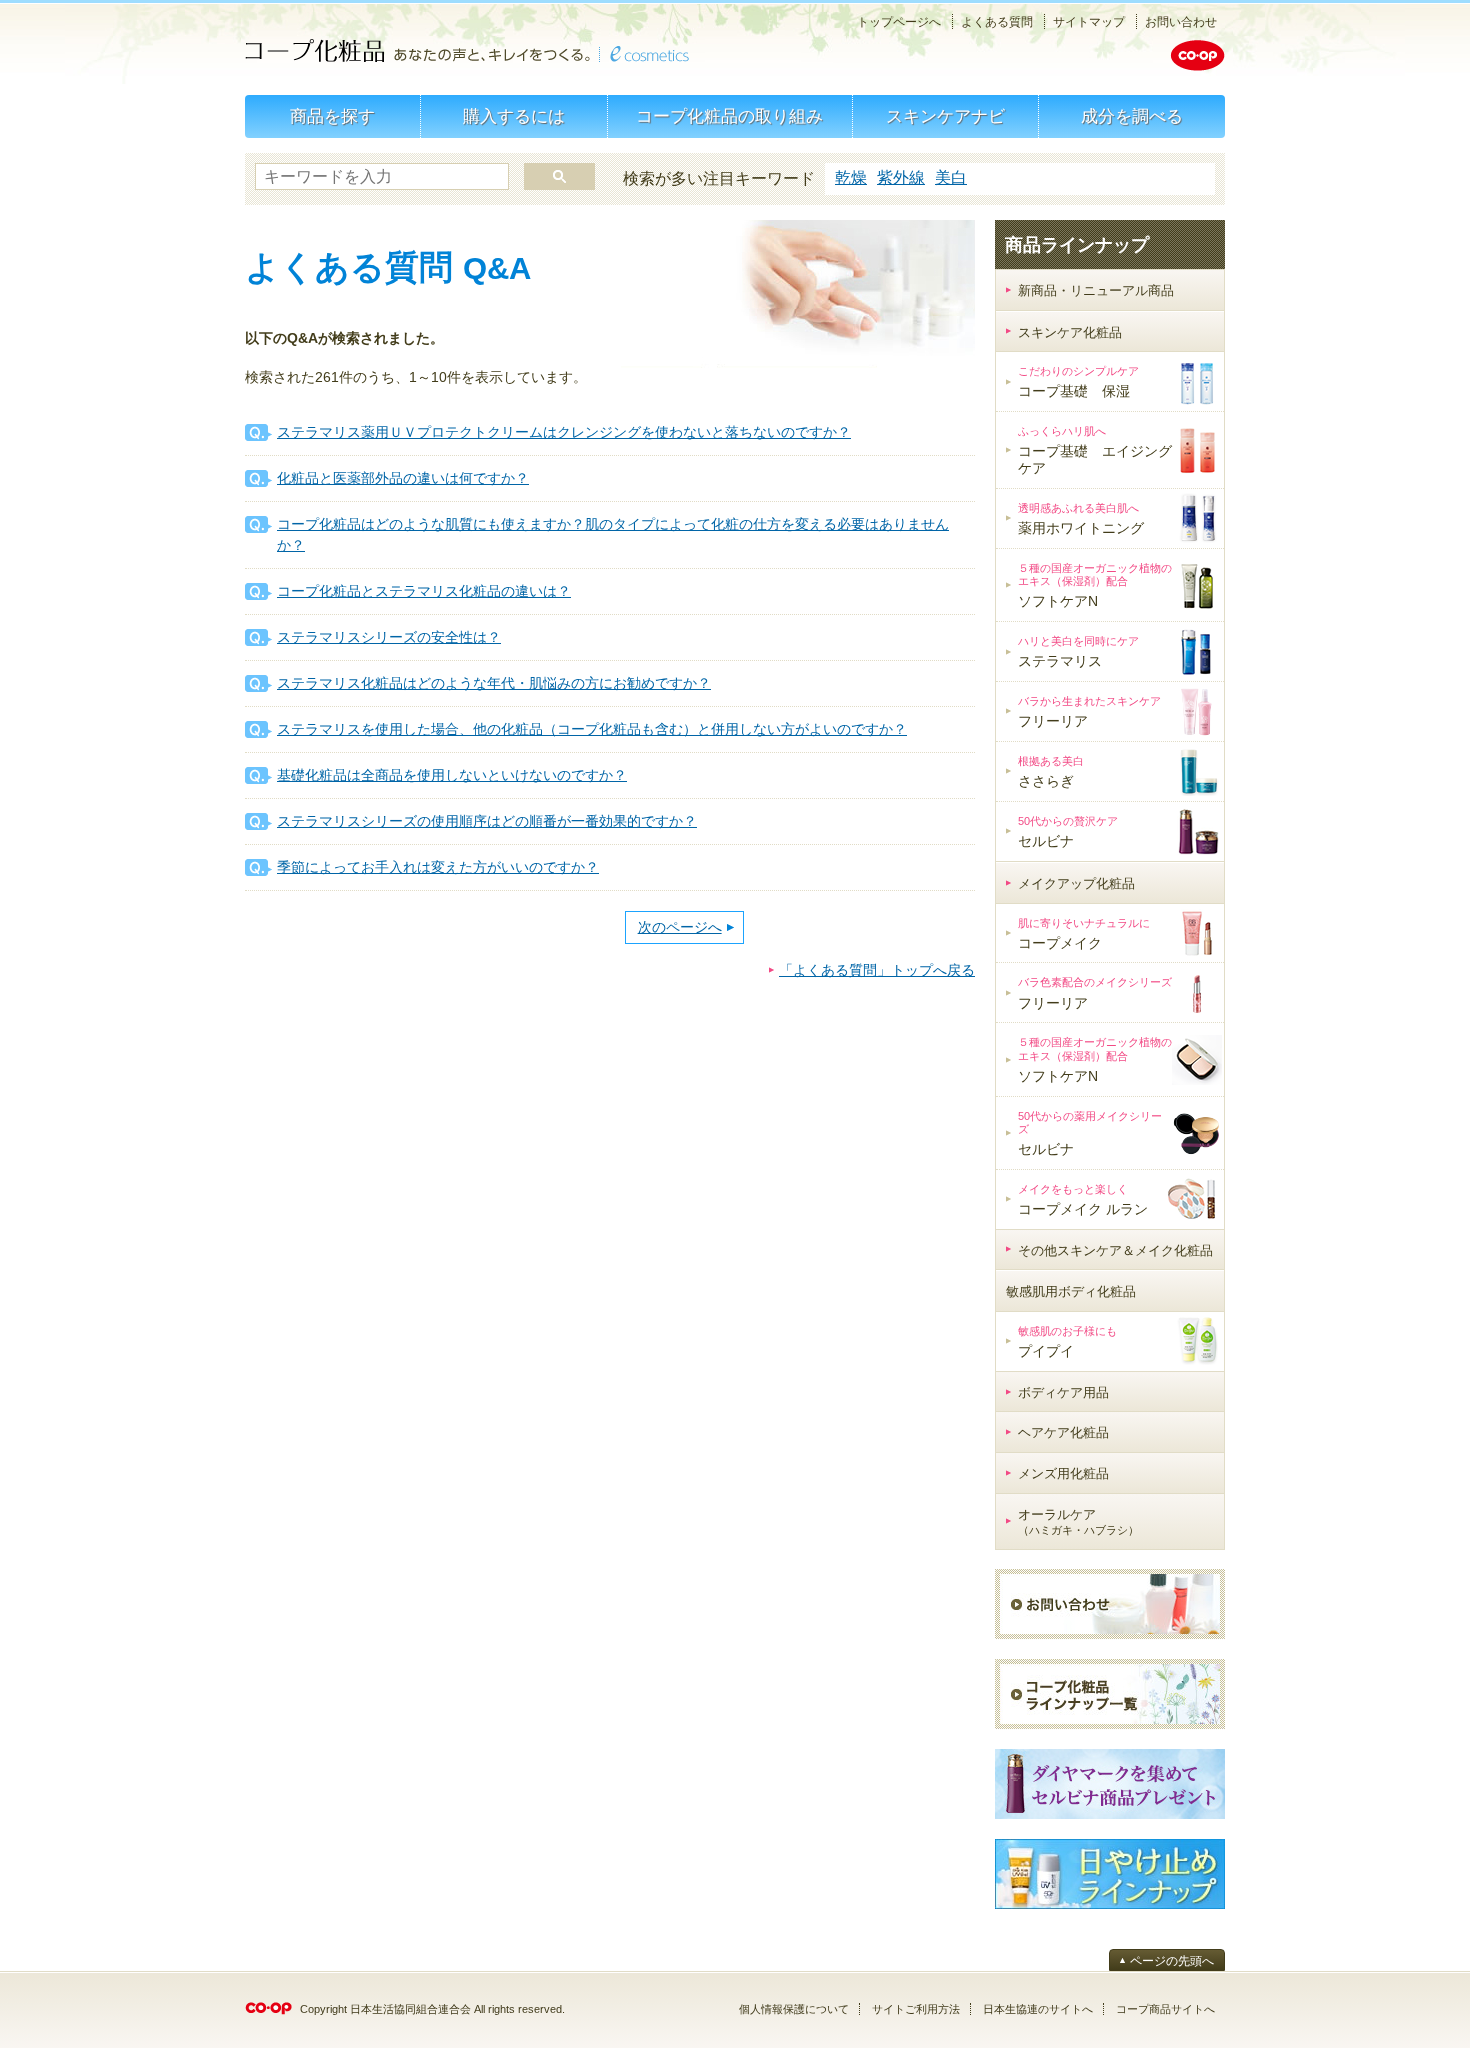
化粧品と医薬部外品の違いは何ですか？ (403, 478)
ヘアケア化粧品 (1063, 1432)
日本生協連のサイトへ (1038, 2009)
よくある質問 (997, 22)
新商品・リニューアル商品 (1096, 290)
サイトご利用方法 (916, 2009)
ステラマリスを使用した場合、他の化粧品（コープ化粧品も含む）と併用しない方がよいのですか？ (592, 729)
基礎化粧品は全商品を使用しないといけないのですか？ (452, 775)
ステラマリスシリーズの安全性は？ (389, 637)
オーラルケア (1078, 1522)
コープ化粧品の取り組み (729, 116)
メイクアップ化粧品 (1076, 883)
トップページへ (899, 22)
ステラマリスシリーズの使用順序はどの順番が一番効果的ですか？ (487, 821)
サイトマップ (1089, 22)
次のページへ (680, 927)
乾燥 (851, 177)
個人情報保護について (794, 2009)
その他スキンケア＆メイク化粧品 (1115, 1250)
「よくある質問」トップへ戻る (877, 970)
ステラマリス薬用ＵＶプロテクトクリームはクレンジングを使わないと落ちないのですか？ (564, 432)
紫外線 (901, 177)
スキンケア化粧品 (1070, 332)
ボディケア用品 (1063, 1392)
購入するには (514, 116)
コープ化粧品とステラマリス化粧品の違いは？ (424, 591)
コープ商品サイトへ (1165, 2009)
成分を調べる (1132, 116)
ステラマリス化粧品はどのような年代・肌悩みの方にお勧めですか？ (494, 683)
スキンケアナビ (945, 116)
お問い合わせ (1181, 22)
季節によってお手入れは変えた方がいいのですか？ (438, 867)
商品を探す (332, 116)
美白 (951, 177)
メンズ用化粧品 (1063, 1473)
